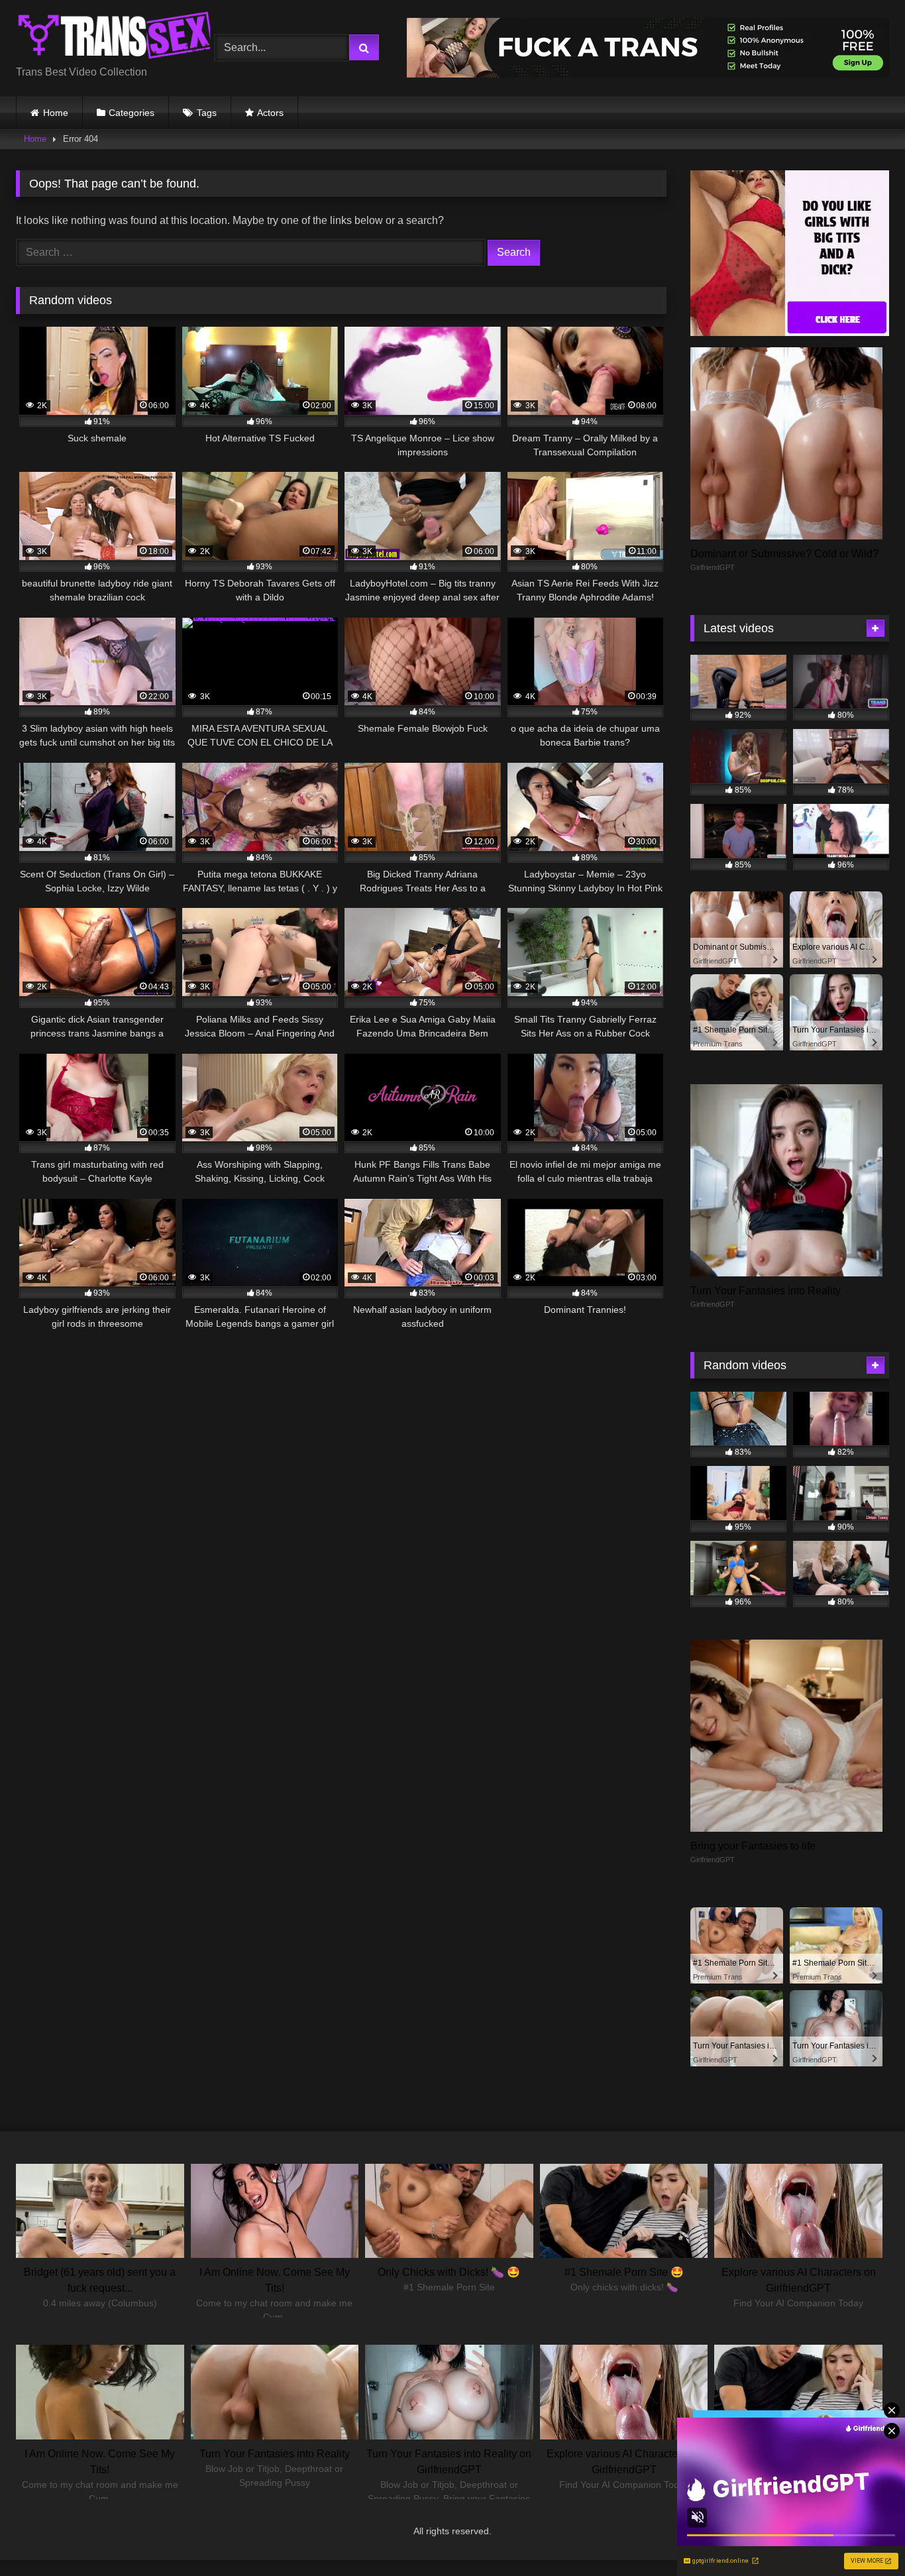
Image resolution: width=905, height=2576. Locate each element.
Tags (207, 113)
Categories (132, 113)
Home (56, 113)
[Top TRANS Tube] (115, 37)
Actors (270, 113)
